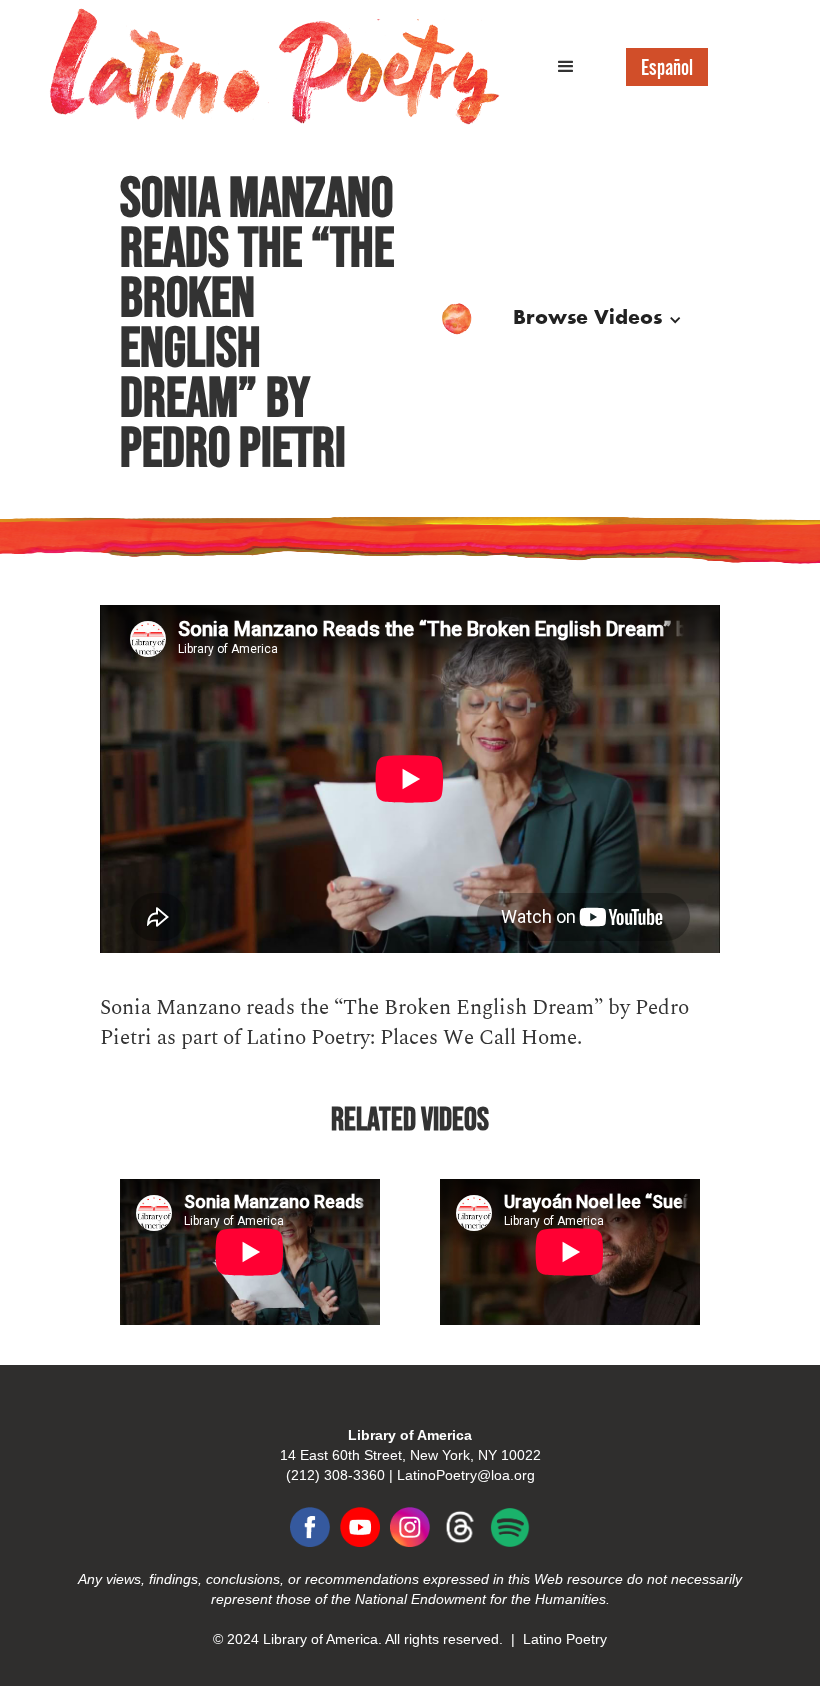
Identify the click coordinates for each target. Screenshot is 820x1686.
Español (667, 67)
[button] (566, 67)
